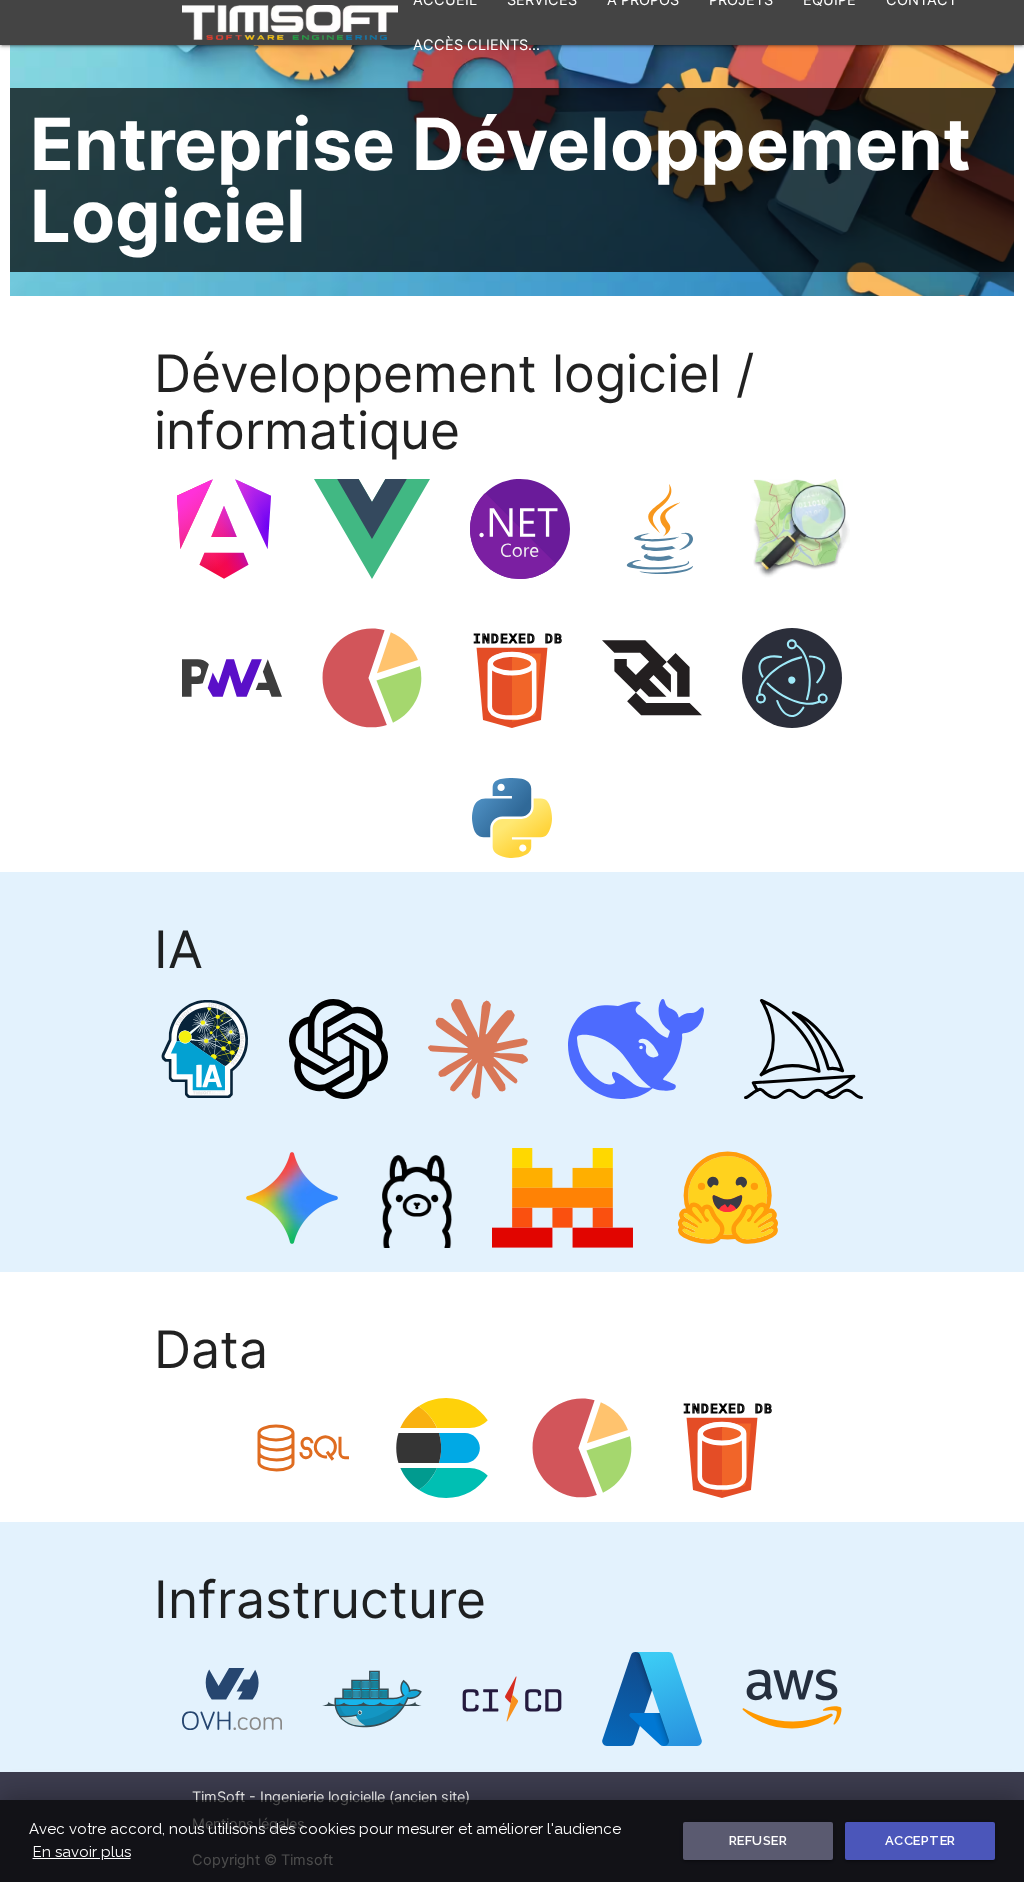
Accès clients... (476, 45)
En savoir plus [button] (82, 1852)
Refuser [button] (758, 1840)
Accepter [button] (920, 1840)
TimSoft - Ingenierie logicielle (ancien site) (331, 1797)
